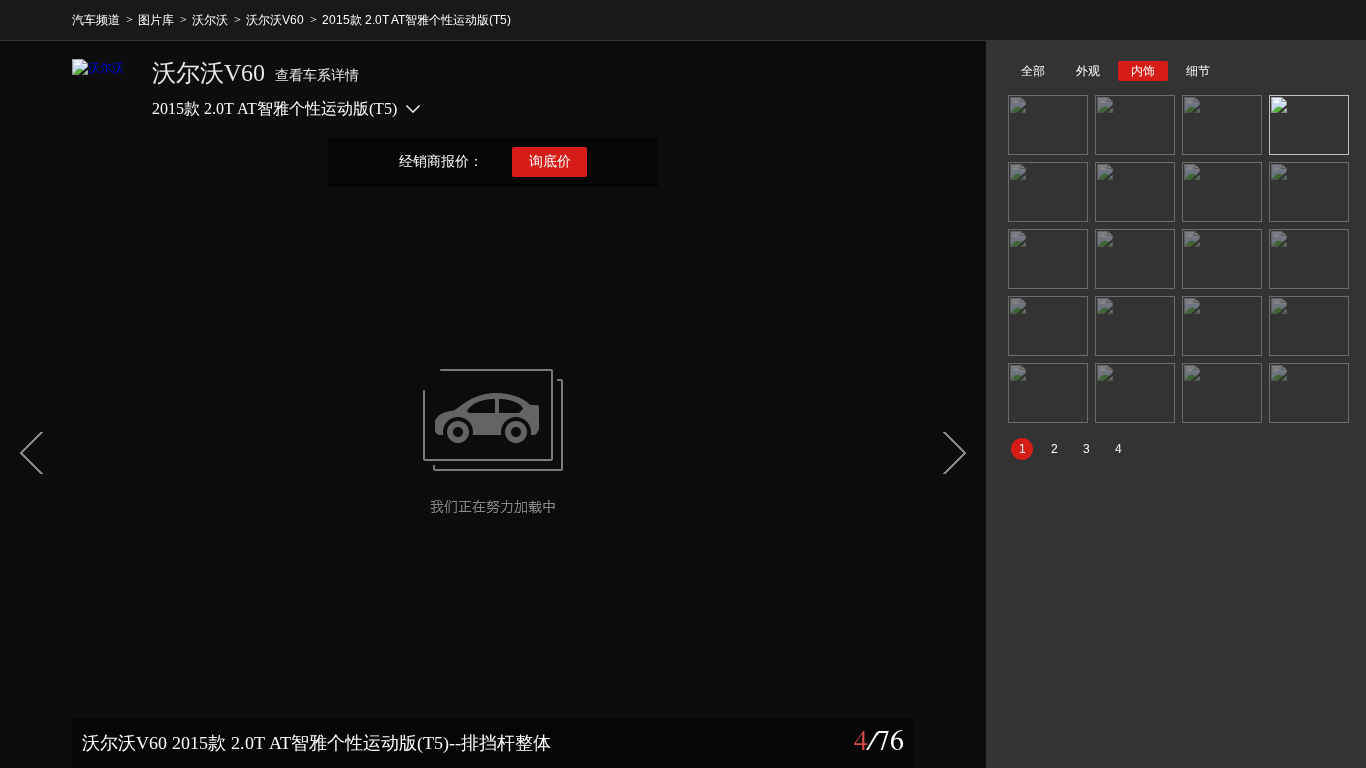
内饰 (1143, 71)
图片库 (156, 20)
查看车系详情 (317, 75)
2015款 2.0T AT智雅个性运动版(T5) (416, 20)
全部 (1033, 71)
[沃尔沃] (102, 89)
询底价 (550, 161)
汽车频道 (96, 20)
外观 (1088, 71)
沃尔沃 (210, 20)
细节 (1198, 71)
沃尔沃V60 (275, 20)
